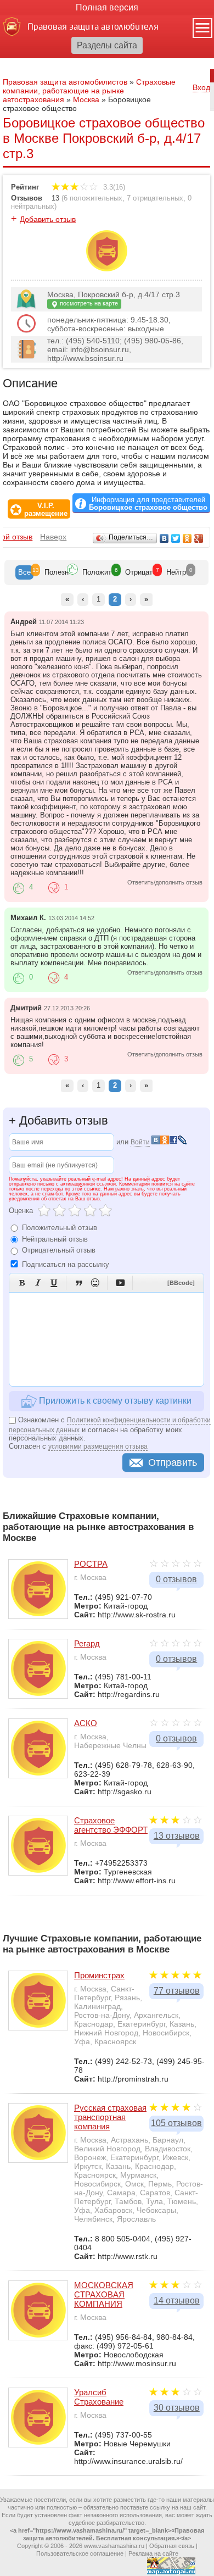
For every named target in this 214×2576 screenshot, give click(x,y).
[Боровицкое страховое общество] (107, 269)
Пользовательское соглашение (80, 2553)
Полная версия (107, 7)
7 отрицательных (155, 198)
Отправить (173, 1462)
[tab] (24, 572)
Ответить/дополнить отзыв (165, 882)
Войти (140, 1142)
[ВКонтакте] (164, 538)
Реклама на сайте (153, 2553)
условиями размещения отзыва (98, 1446)
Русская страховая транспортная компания (110, 2117)
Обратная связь (172, 2546)
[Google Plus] (199, 538)
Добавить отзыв (48, 219)
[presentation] (24, 572)
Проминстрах (99, 1975)
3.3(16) (113, 187)
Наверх (53, 537)
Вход (201, 87)
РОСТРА (91, 1564)
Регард (87, 1643)
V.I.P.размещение (46, 510)
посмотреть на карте (88, 303)
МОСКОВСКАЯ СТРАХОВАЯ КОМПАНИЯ (104, 2294)
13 (55, 198)
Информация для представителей (148, 504)
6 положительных (93, 198)
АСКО (86, 1723)
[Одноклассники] (187, 538)
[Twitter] (176, 538)
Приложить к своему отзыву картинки (114, 1401)
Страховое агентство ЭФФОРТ (111, 1825)
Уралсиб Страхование (99, 2397)
